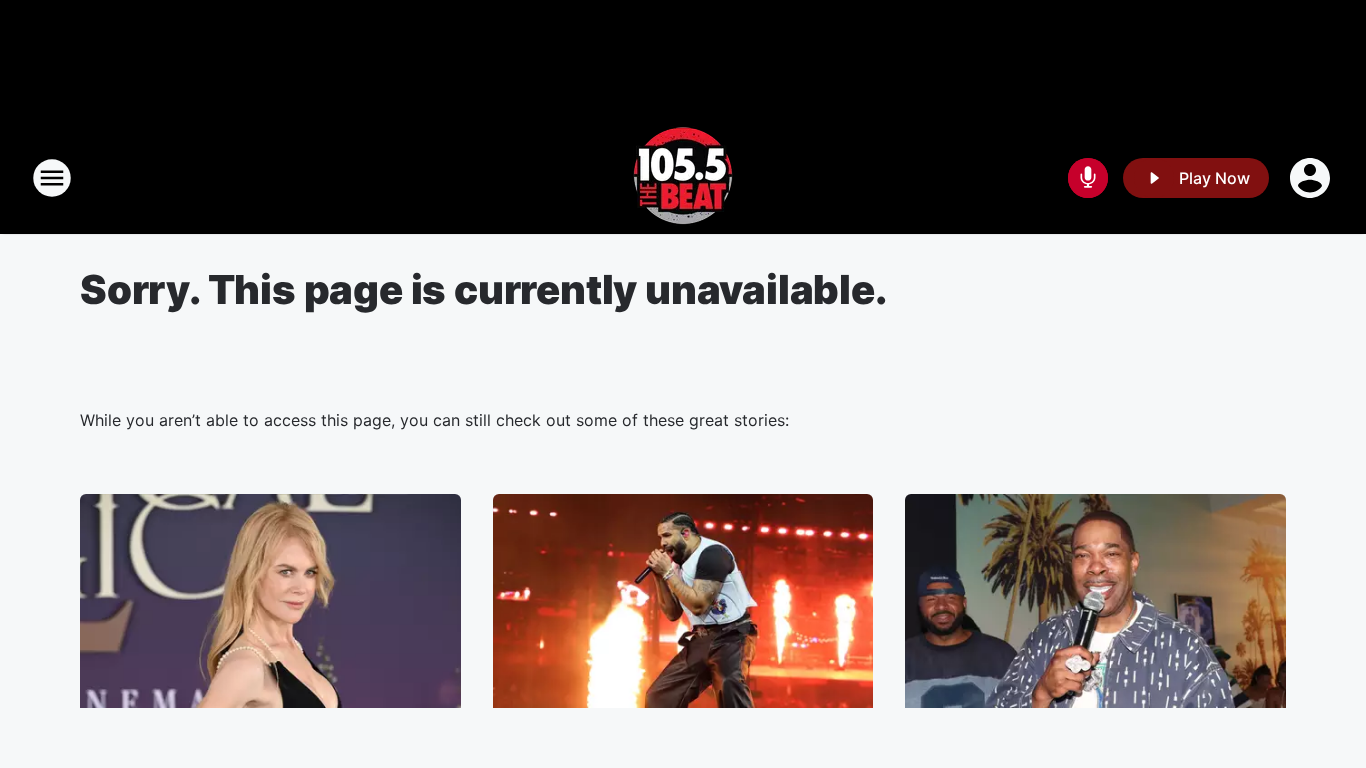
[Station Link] (683, 178)
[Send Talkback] (1088, 178)
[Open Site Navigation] (52, 178)
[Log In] (1312, 178)
